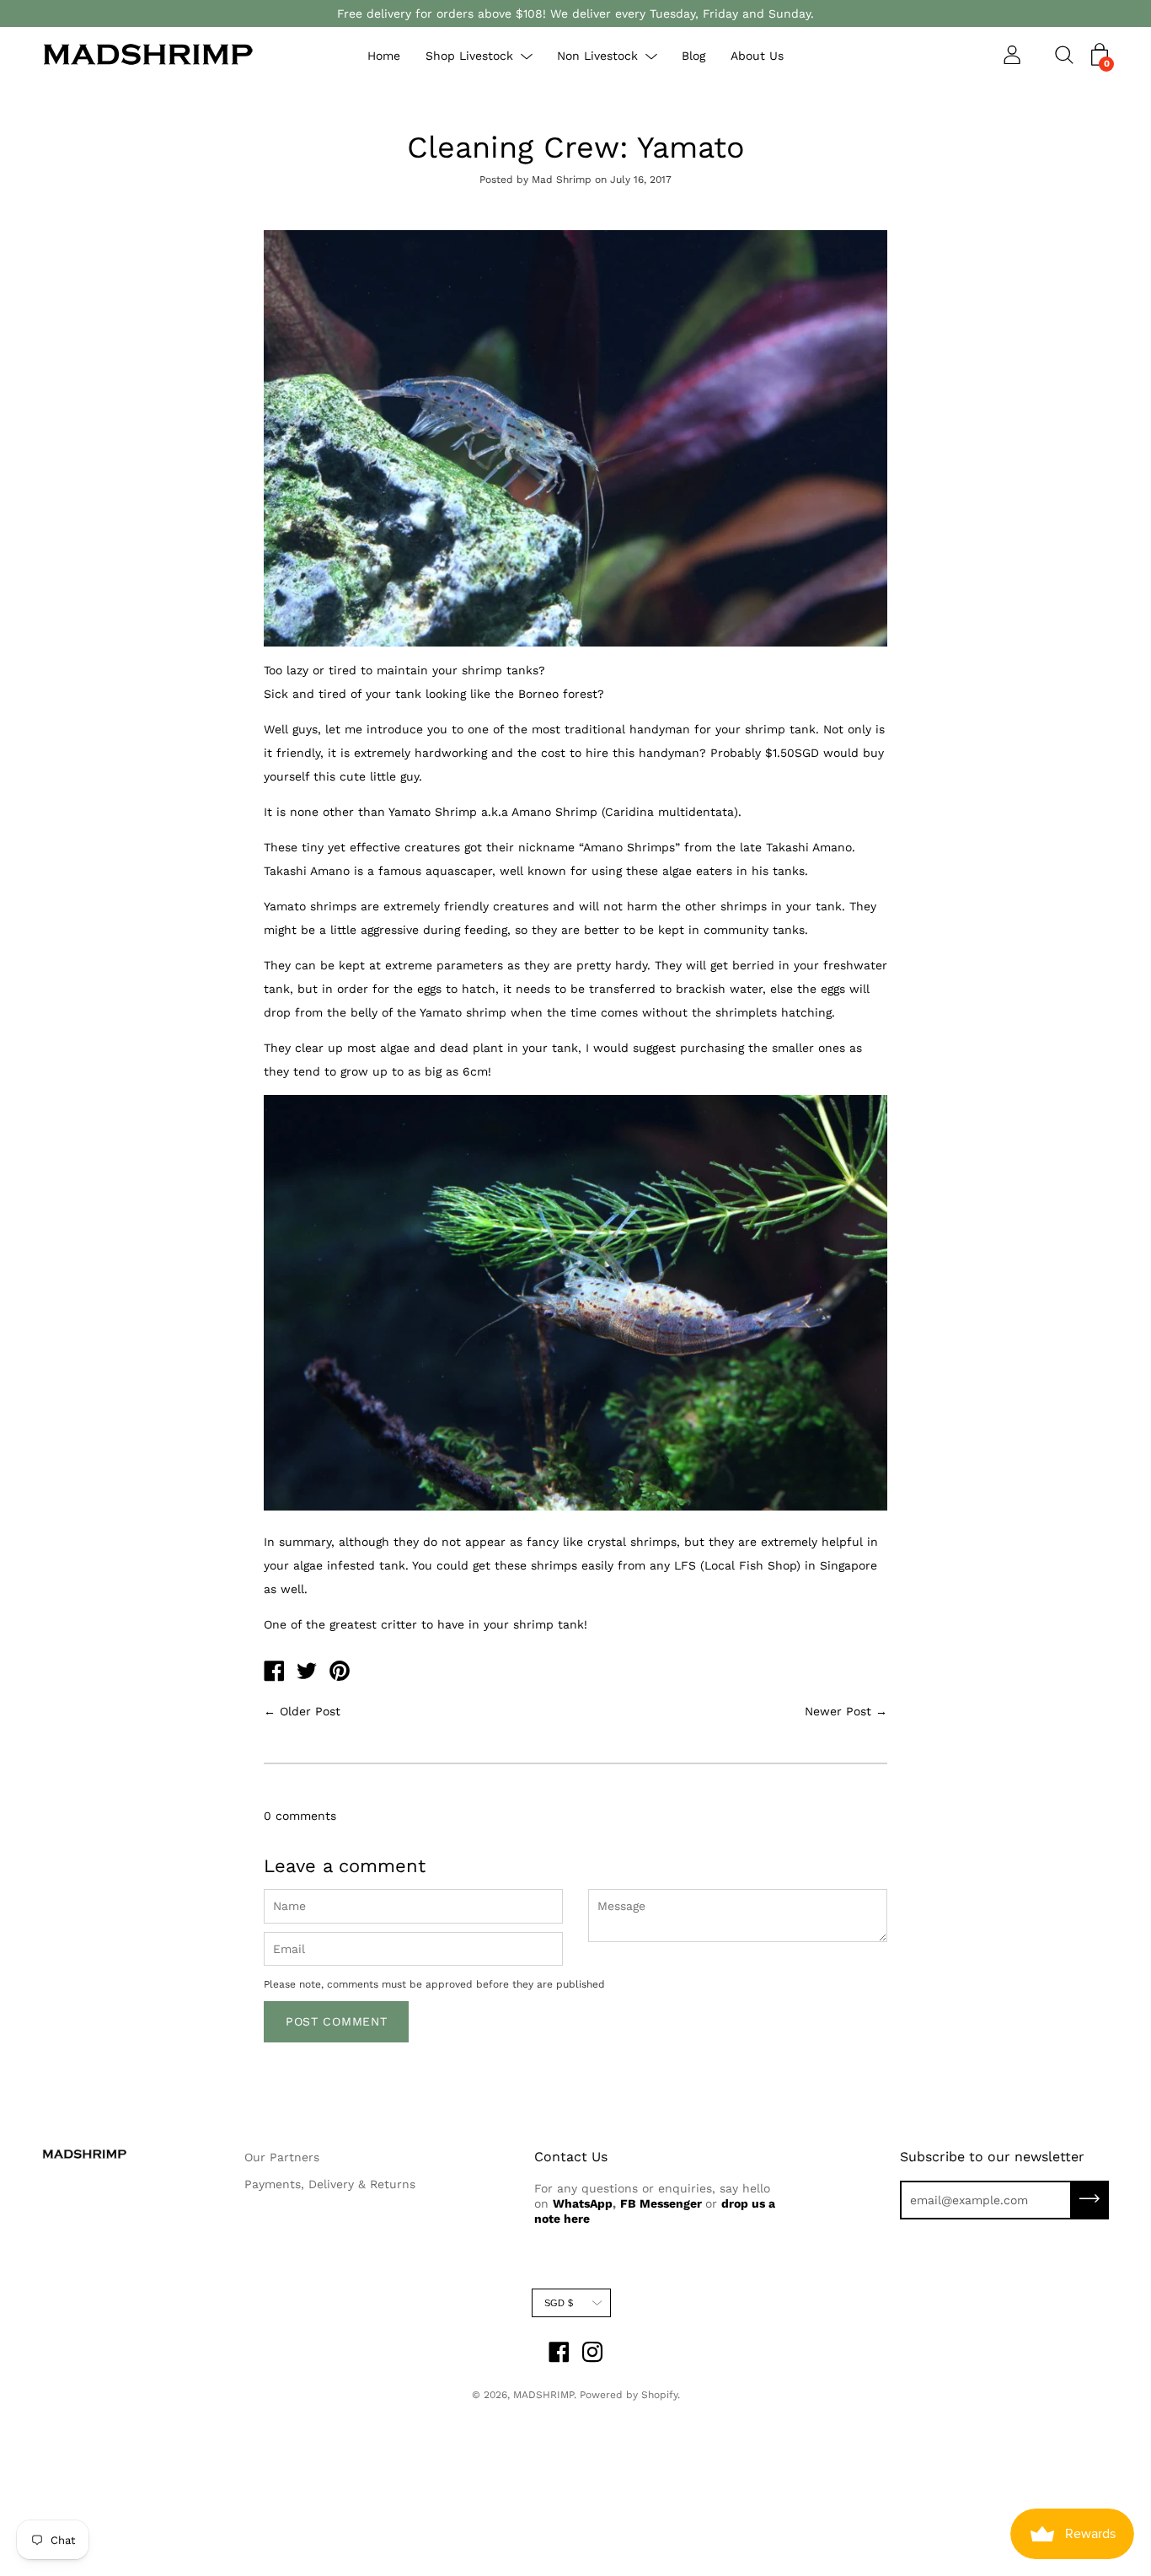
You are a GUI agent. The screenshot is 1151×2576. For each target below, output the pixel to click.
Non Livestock (597, 56)
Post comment (336, 2021)
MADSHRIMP (543, 2395)
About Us (757, 56)
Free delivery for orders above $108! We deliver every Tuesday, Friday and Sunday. (575, 13)
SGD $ (559, 2303)
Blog (693, 56)
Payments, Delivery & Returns (330, 2184)
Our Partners (282, 2157)
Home (384, 56)
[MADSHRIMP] (274, 1673)
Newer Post (838, 1711)
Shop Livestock (469, 56)
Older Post (310, 1711)
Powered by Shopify (629, 2395)
